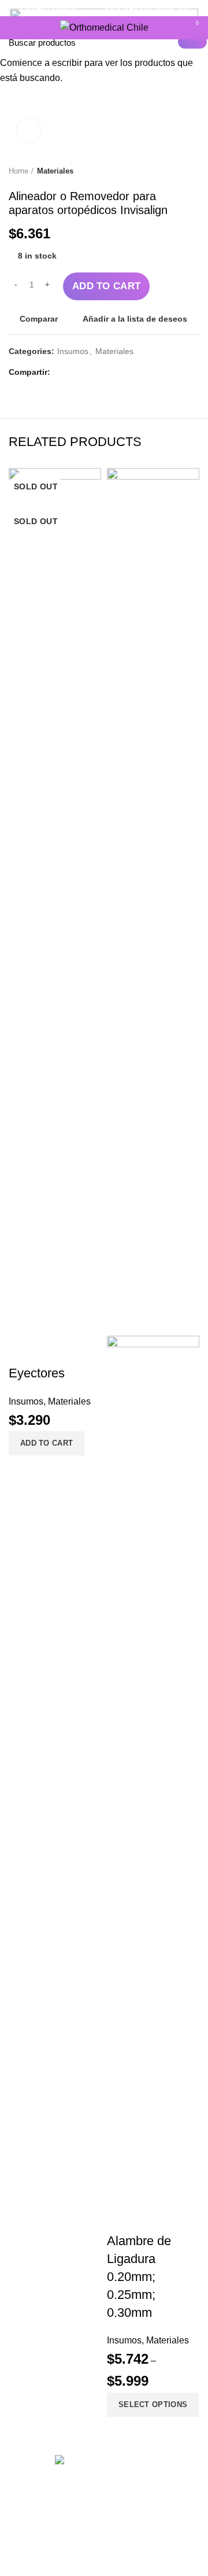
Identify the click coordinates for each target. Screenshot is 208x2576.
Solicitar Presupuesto (146, 8)
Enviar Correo (49, 8)
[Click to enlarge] (29, 130)
